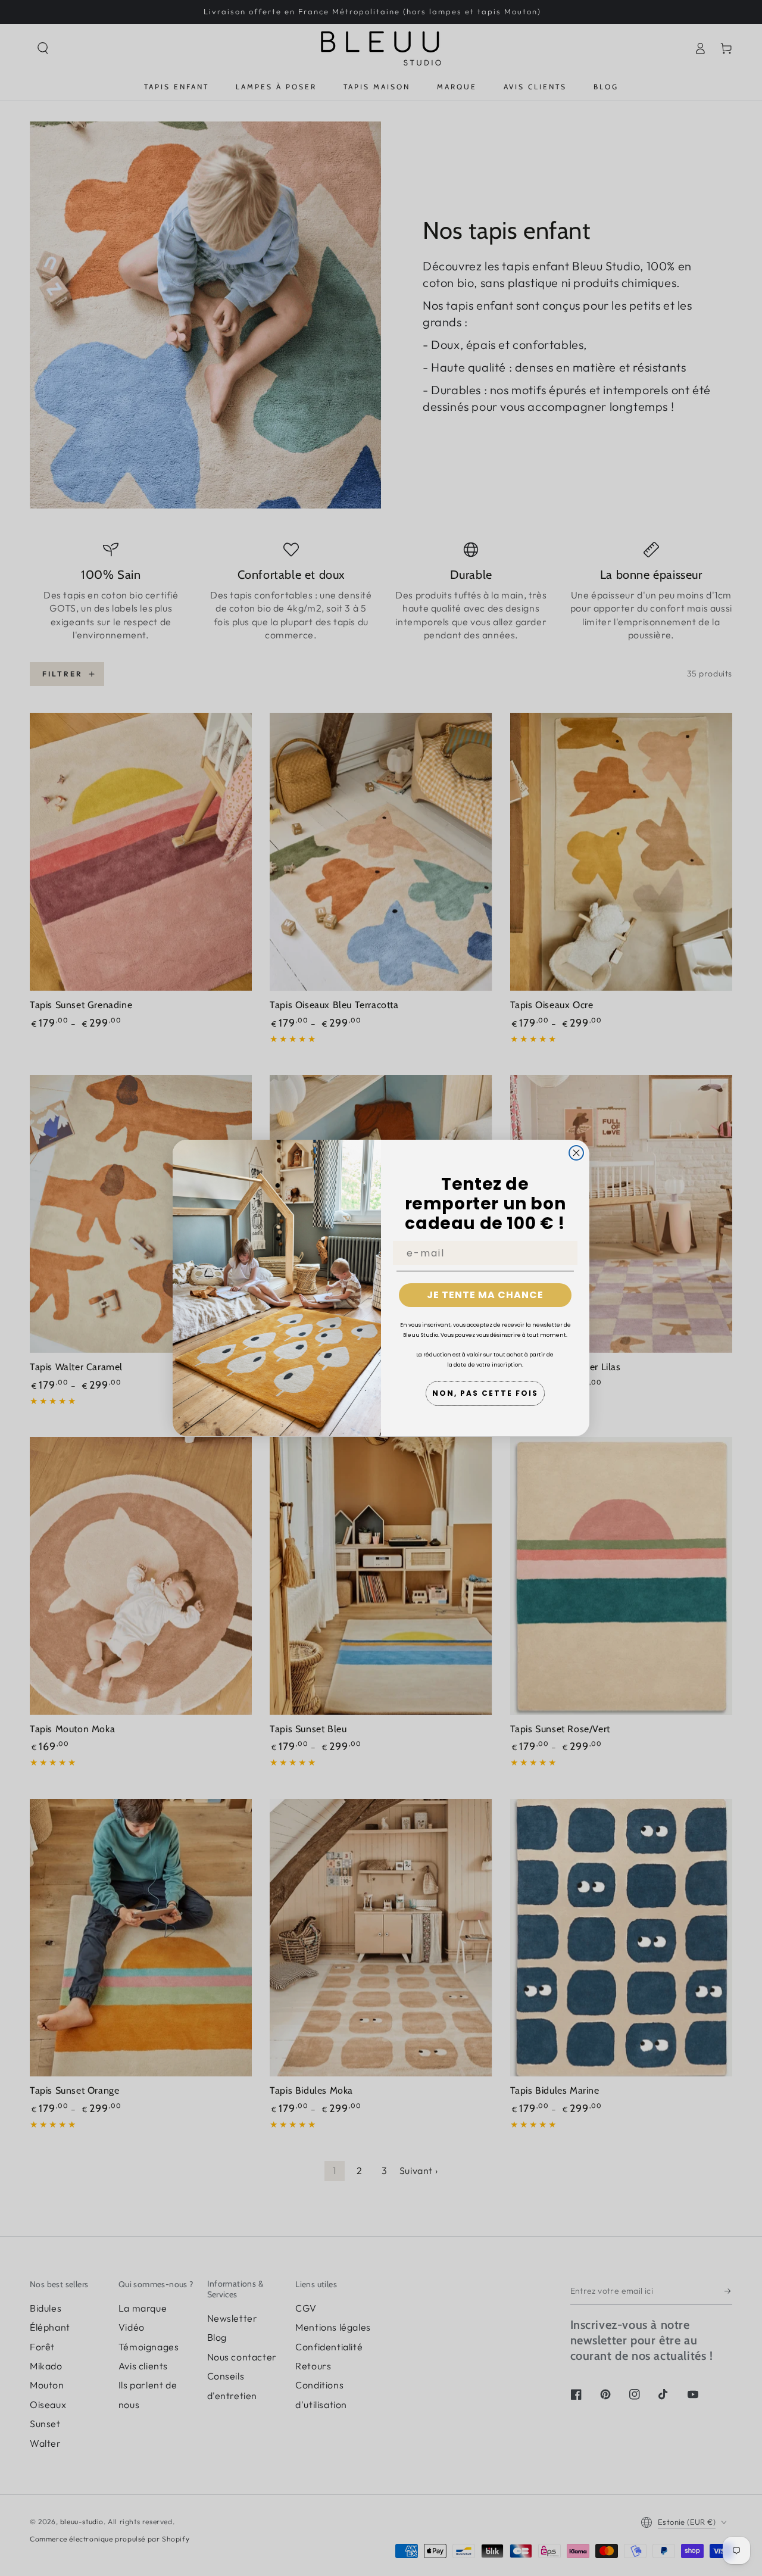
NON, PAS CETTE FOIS (485, 1393)
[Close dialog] (576, 1153)
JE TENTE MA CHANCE (485, 1295)
